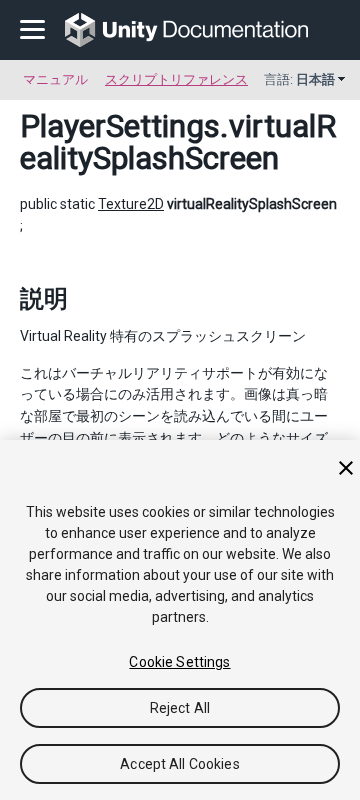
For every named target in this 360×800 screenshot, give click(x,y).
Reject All (180, 708)
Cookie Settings (179, 662)
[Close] (346, 468)
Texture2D (131, 204)
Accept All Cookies (180, 764)
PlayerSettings (120, 126)
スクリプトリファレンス (176, 79)
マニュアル (55, 79)
